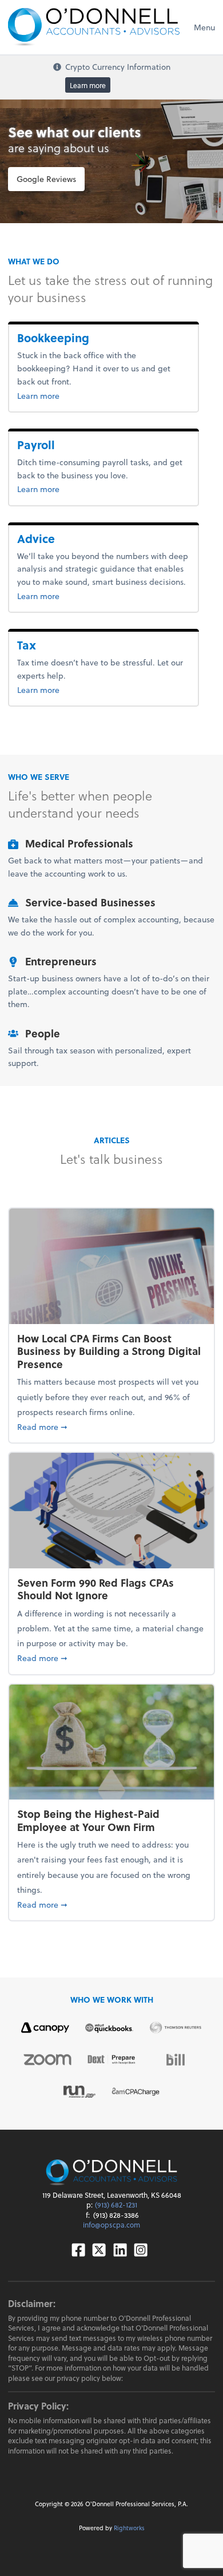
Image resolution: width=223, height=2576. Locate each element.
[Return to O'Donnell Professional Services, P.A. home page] (94, 27)
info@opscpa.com (111, 2225)
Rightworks (129, 2528)
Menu (204, 27)
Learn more (88, 85)
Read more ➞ (111, 1426)
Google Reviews (46, 179)
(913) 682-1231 (116, 2205)
